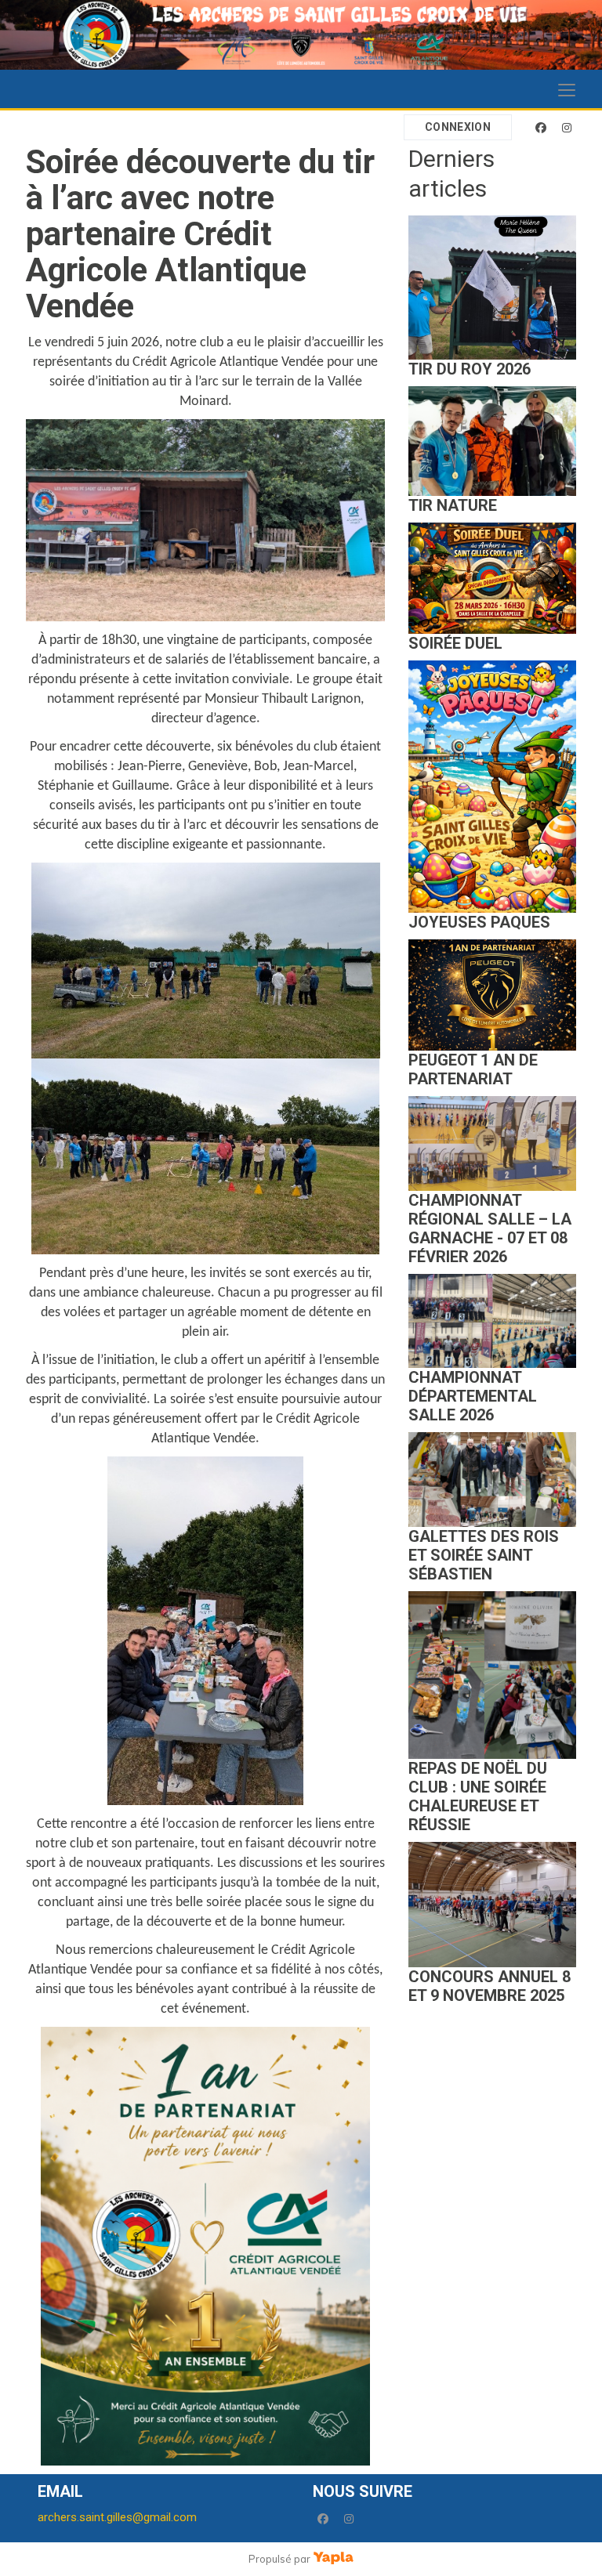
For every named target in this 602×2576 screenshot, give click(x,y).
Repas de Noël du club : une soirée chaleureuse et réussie (478, 1796)
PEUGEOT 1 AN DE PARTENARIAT (473, 1069)
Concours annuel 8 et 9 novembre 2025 (490, 1986)
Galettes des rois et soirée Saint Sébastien (484, 1555)
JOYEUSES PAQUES (479, 922)
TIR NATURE (453, 505)
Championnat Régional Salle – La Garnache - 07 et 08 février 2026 (490, 1228)
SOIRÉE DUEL (455, 643)
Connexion (458, 127)
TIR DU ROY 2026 (470, 369)
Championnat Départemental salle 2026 (473, 1396)
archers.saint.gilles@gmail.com (117, 2517)
